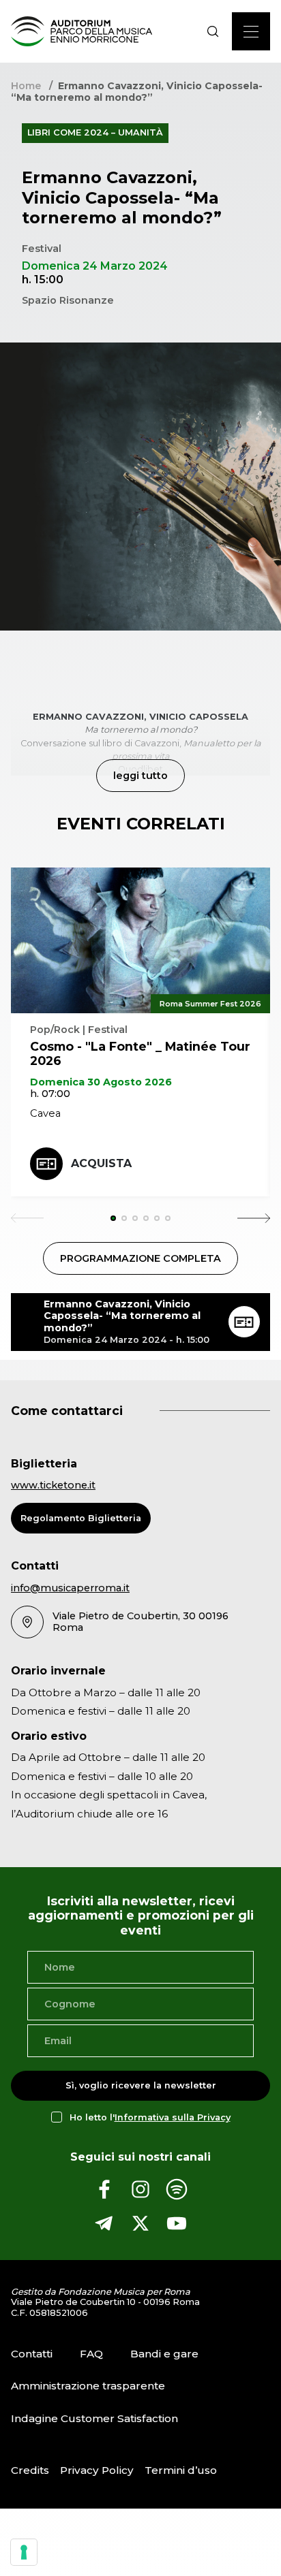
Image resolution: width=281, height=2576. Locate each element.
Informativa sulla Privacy (173, 2117)
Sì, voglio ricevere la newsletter (141, 2085)
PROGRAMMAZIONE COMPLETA (140, 1258)
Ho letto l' (150, 2117)
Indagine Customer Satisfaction (94, 2418)
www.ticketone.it (53, 1485)
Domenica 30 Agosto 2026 (101, 1082)
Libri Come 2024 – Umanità (95, 132)
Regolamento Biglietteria (81, 1518)
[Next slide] (254, 1218)
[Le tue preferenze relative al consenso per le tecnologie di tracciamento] (24, 2552)
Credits (30, 2470)
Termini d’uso (181, 2470)
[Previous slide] (27, 1218)
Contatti (32, 2354)
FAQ (91, 2354)
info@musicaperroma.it (70, 1588)
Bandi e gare (164, 2354)
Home (26, 86)
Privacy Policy (97, 2470)
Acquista (101, 1163)
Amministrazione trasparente (88, 2386)
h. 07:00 (50, 1094)
